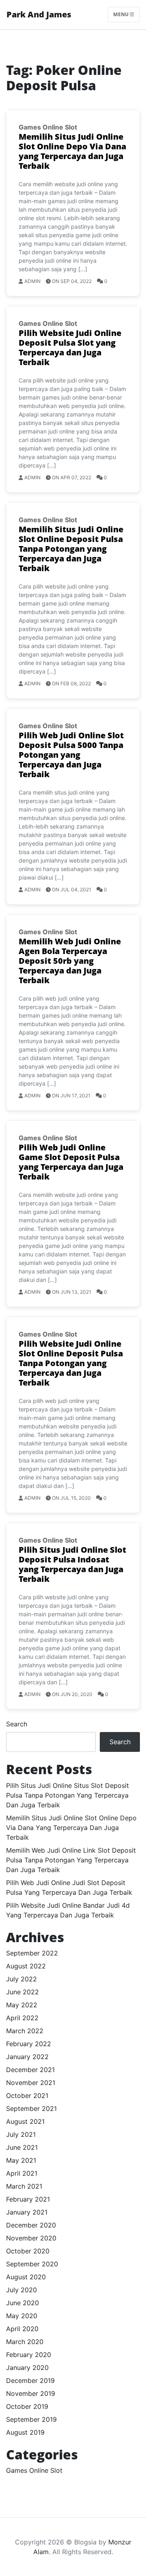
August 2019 (25, 2432)
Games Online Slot (48, 127)
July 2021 (21, 2134)
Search (17, 1724)
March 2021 (24, 2186)
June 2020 (23, 2303)
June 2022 (23, 1992)
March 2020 (25, 2342)
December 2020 (31, 2225)
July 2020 (21, 2290)
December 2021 (30, 2070)
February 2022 (29, 2044)
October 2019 (27, 2406)
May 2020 (22, 2316)
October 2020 (28, 2251)
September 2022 (32, 1953)
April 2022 (22, 2018)
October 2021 (27, 2096)
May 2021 (21, 2160)
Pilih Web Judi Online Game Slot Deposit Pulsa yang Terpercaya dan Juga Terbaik (71, 1162)
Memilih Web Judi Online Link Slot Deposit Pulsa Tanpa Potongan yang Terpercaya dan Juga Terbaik (71, 1860)
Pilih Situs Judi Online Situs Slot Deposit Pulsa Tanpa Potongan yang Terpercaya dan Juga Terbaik (68, 1795)
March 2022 (25, 2031)
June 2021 (22, 2147)
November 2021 (31, 2083)
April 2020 (22, 2329)
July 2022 (21, 1979)
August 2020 (26, 2277)
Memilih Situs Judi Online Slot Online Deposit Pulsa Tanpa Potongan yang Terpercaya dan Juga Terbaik (71, 549)
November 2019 (31, 2393)
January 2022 (27, 2057)
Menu (121, 14)
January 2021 (27, 2212)
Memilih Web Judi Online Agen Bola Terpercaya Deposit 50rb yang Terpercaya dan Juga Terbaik (70, 961)
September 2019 (31, 2419)
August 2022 (26, 1966)
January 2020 (27, 2368)
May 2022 (22, 2005)
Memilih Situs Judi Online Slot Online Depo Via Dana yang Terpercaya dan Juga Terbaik (72, 151)
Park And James (39, 14)
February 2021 (28, 2199)
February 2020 (29, 2355)
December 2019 (30, 2380)
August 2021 (25, 2121)
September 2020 (32, 2264)
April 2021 (22, 2173)
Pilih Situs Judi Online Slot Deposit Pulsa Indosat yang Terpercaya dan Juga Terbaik (72, 1564)
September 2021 (31, 2108)
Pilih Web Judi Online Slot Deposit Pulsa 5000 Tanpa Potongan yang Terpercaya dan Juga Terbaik (71, 755)
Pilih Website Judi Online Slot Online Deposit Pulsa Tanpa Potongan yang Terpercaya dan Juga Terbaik (71, 1363)
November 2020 (31, 2238)
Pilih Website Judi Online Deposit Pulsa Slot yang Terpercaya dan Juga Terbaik (70, 348)
